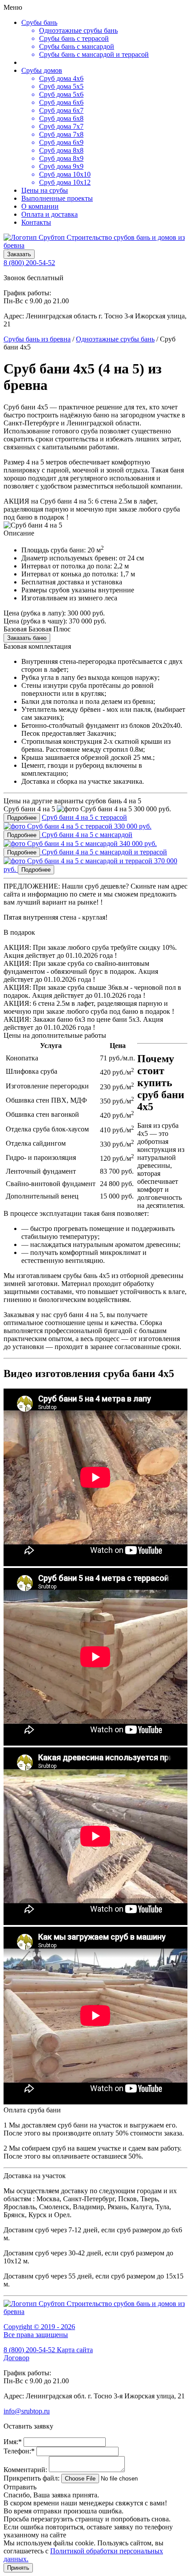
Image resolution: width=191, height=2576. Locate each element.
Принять (18, 2568)
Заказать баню (27, 638)
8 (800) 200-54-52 (29, 263)
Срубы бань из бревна (37, 339)
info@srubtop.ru (27, 2411)
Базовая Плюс (50, 629)
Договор (16, 2358)
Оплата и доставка (50, 214)
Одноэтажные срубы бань (115, 339)
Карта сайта (75, 2350)
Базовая (15, 629)
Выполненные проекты (57, 198)
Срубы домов (42, 70)
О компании (40, 206)
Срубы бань (39, 22)
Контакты (36, 222)
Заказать (19, 254)
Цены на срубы (45, 190)
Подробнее (22, 818)
